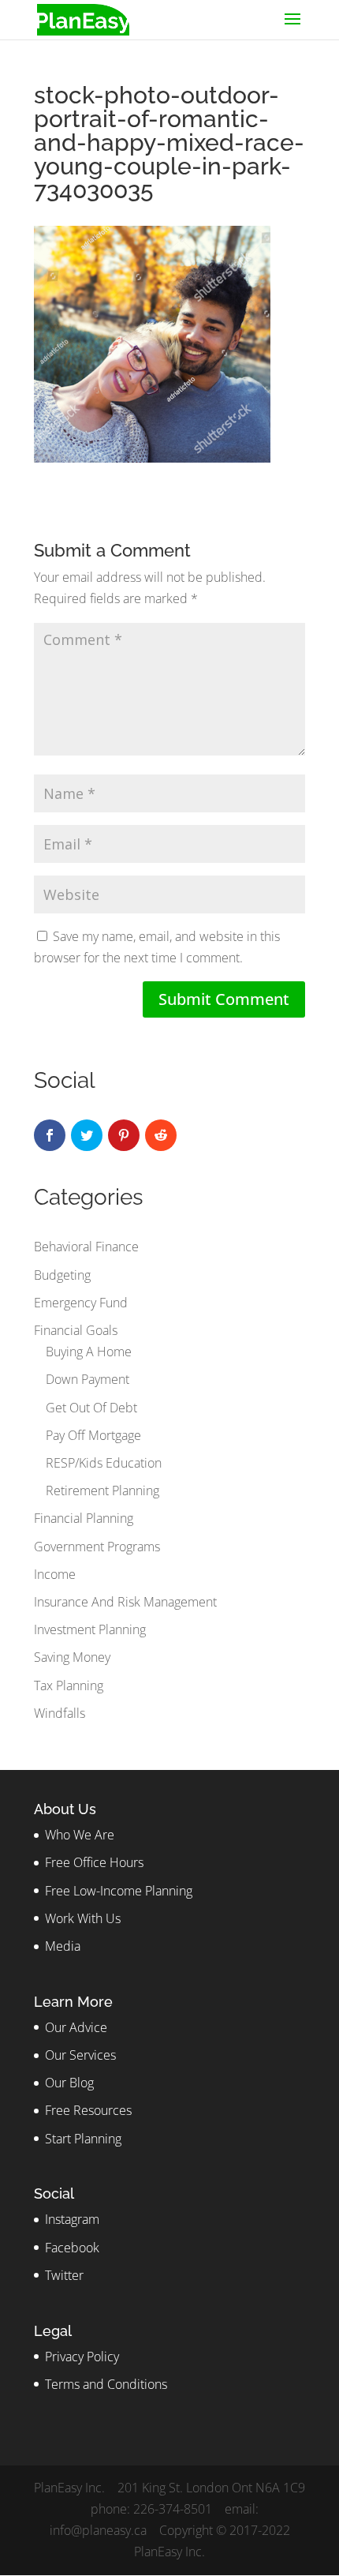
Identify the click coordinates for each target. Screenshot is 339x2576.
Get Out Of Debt (91, 1408)
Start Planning (83, 2139)
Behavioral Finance (86, 1247)
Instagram (72, 2219)
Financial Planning (84, 1518)
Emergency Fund (81, 1303)
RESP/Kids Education (104, 1463)
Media (63, 1946)
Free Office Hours (94, 1862)
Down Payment (88, 1379)
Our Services (80, 2055)
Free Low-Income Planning (119, 1891)
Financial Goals (76, 1330)
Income (55, 1574)
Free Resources (88, 2110)
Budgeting (62, 1275)
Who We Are (80, 1835)
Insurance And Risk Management (125, 1602)
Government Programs (97, 1547)
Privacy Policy (82, 2357)
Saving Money (72, 1657)
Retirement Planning (102, 1490)
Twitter (64, 2275)
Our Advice (76, 2027)
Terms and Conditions (106, 2384)
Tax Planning (69, 1685)
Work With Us (83, 1918)
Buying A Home (89, 1352)
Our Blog (69, 2083)
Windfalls (60, 1713)
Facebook (72, 2248)
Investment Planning (90, 1629)
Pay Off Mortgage (93, 1435)
